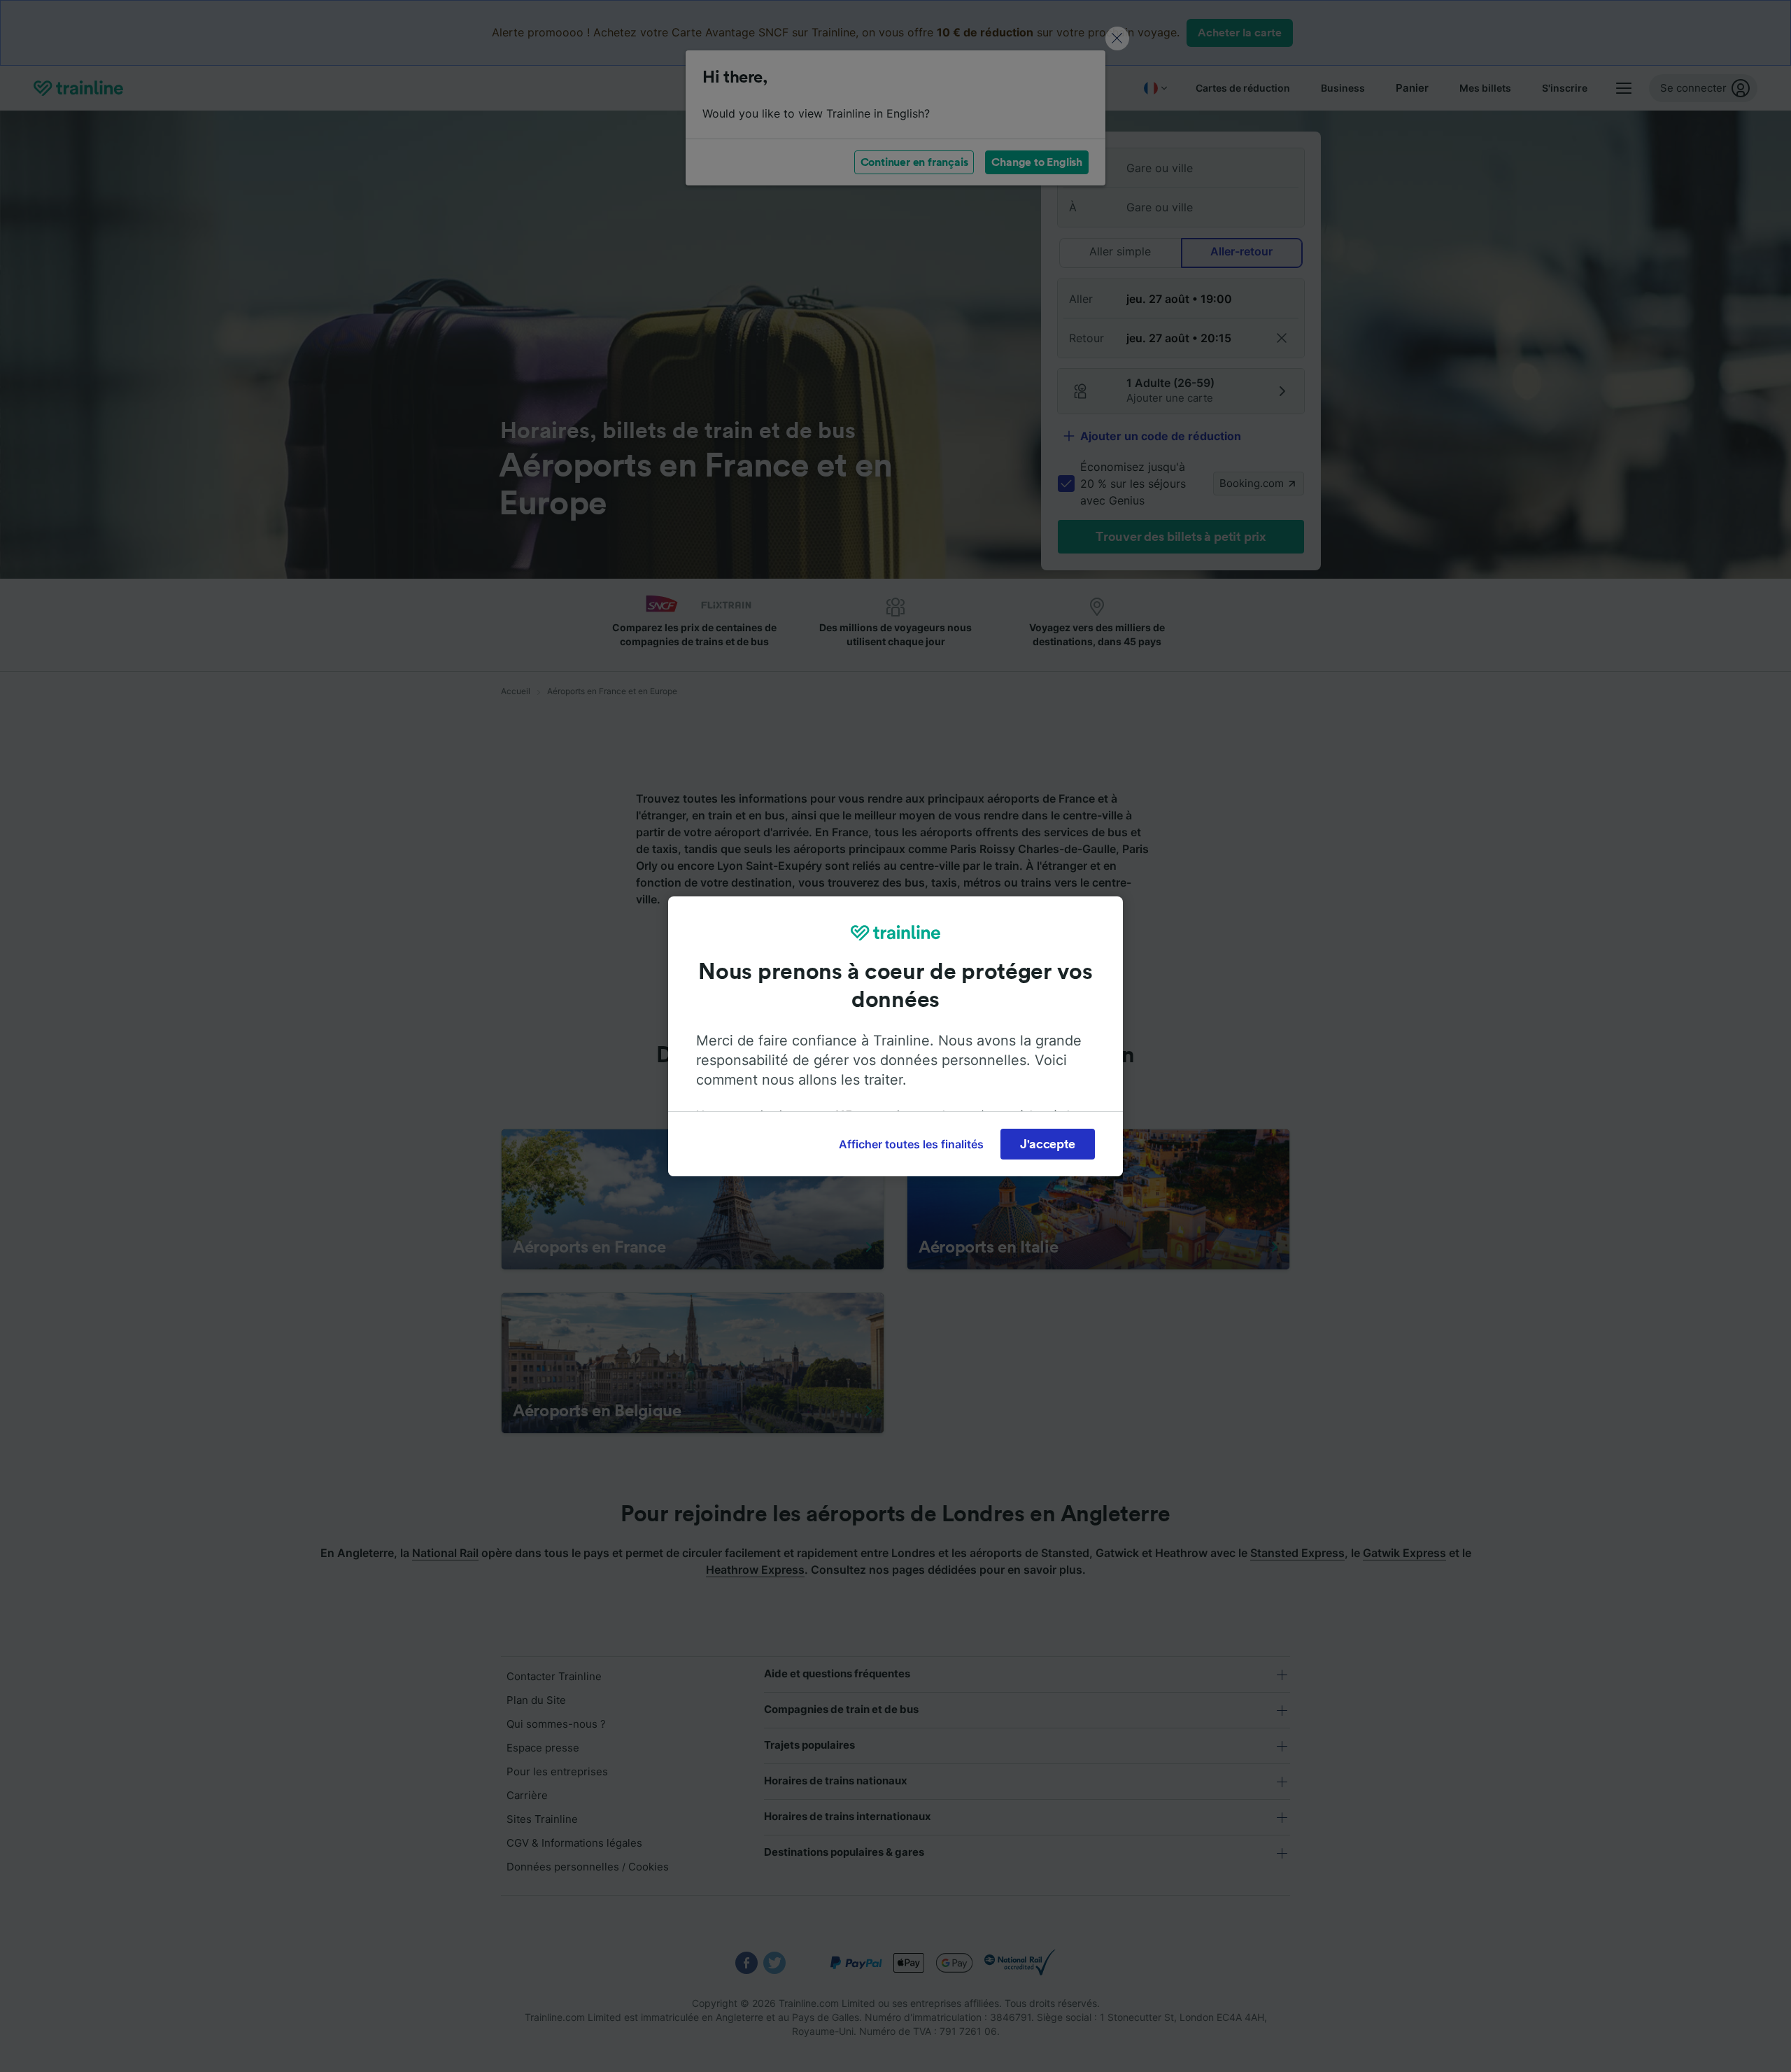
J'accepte (1048, 1144)
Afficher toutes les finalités (911, 1144)
